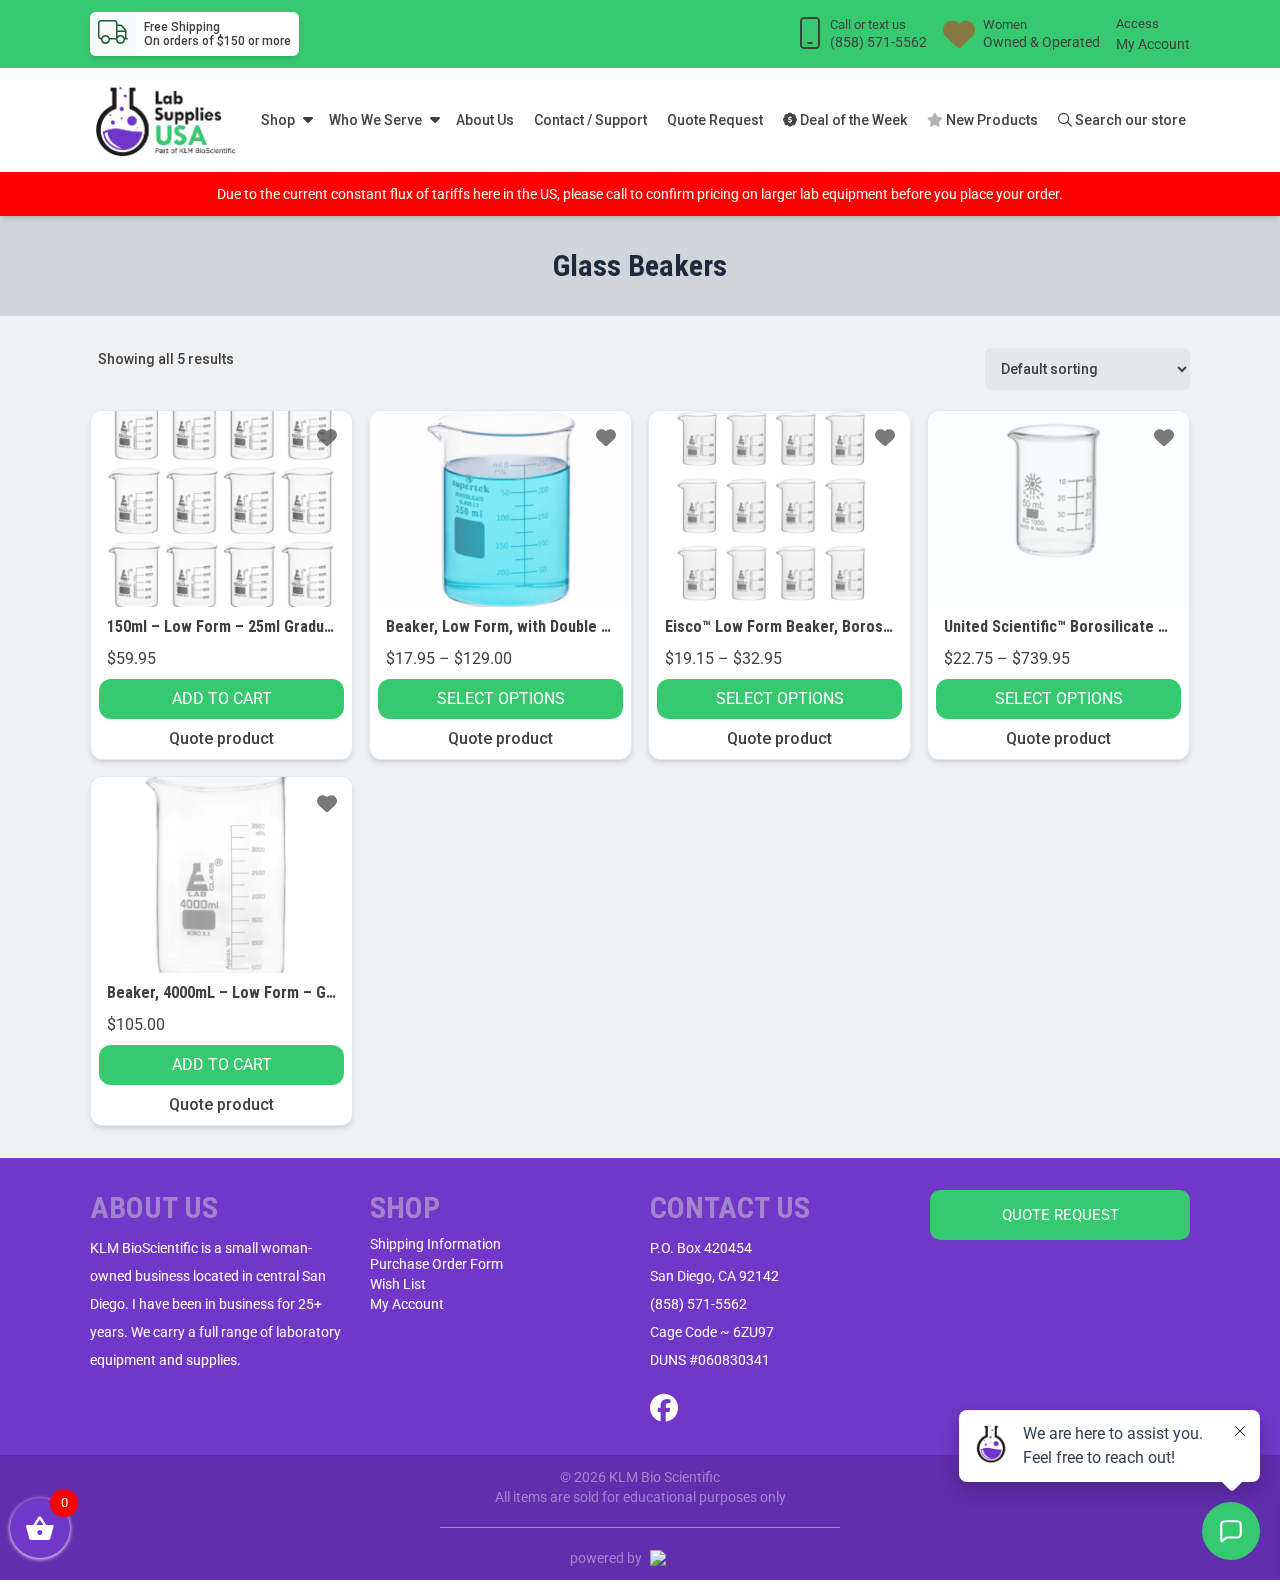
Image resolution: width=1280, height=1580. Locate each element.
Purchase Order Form (436, 1264)
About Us (485, 120)
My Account (1153, 44)
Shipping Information (435, 1244)
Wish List (398, 1284)
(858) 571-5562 (698, 1304)
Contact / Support (590, 120)
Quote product (221, 738)
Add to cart (222, 698)
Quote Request (715, 120)
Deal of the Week (852, 120)
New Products (990, 120)
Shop (278, 120)
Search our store (1129, 120)
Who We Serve (375, 120)
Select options (501, 698)
